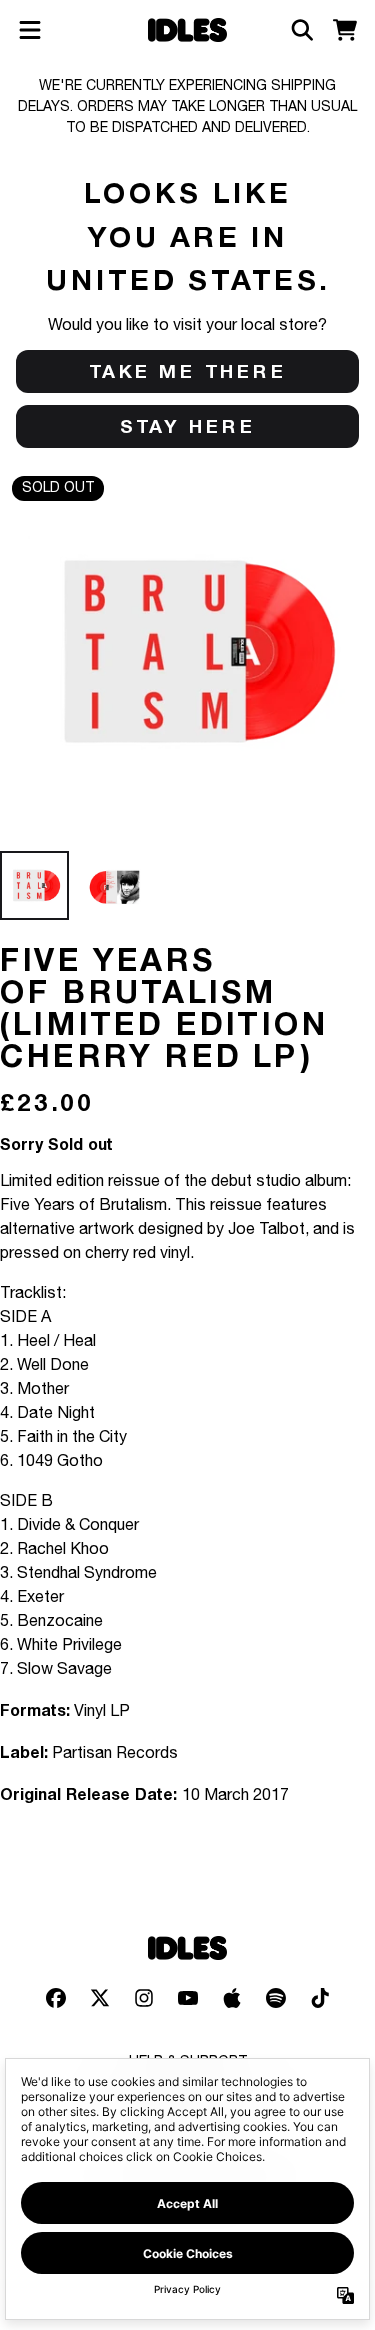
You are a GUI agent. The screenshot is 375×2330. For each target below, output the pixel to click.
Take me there (187, 371)
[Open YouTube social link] (188, 1998)
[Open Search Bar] (301, 30)
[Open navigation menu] (30, 30)
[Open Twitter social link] (100, 1998)
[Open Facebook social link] (56, 1998)
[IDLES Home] (188, 30)
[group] (34, 885)
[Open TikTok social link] (320, 1998)
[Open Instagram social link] (144, 1998)
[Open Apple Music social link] (232, 1998)
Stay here (187, 426)
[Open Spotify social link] (276, 1998)
